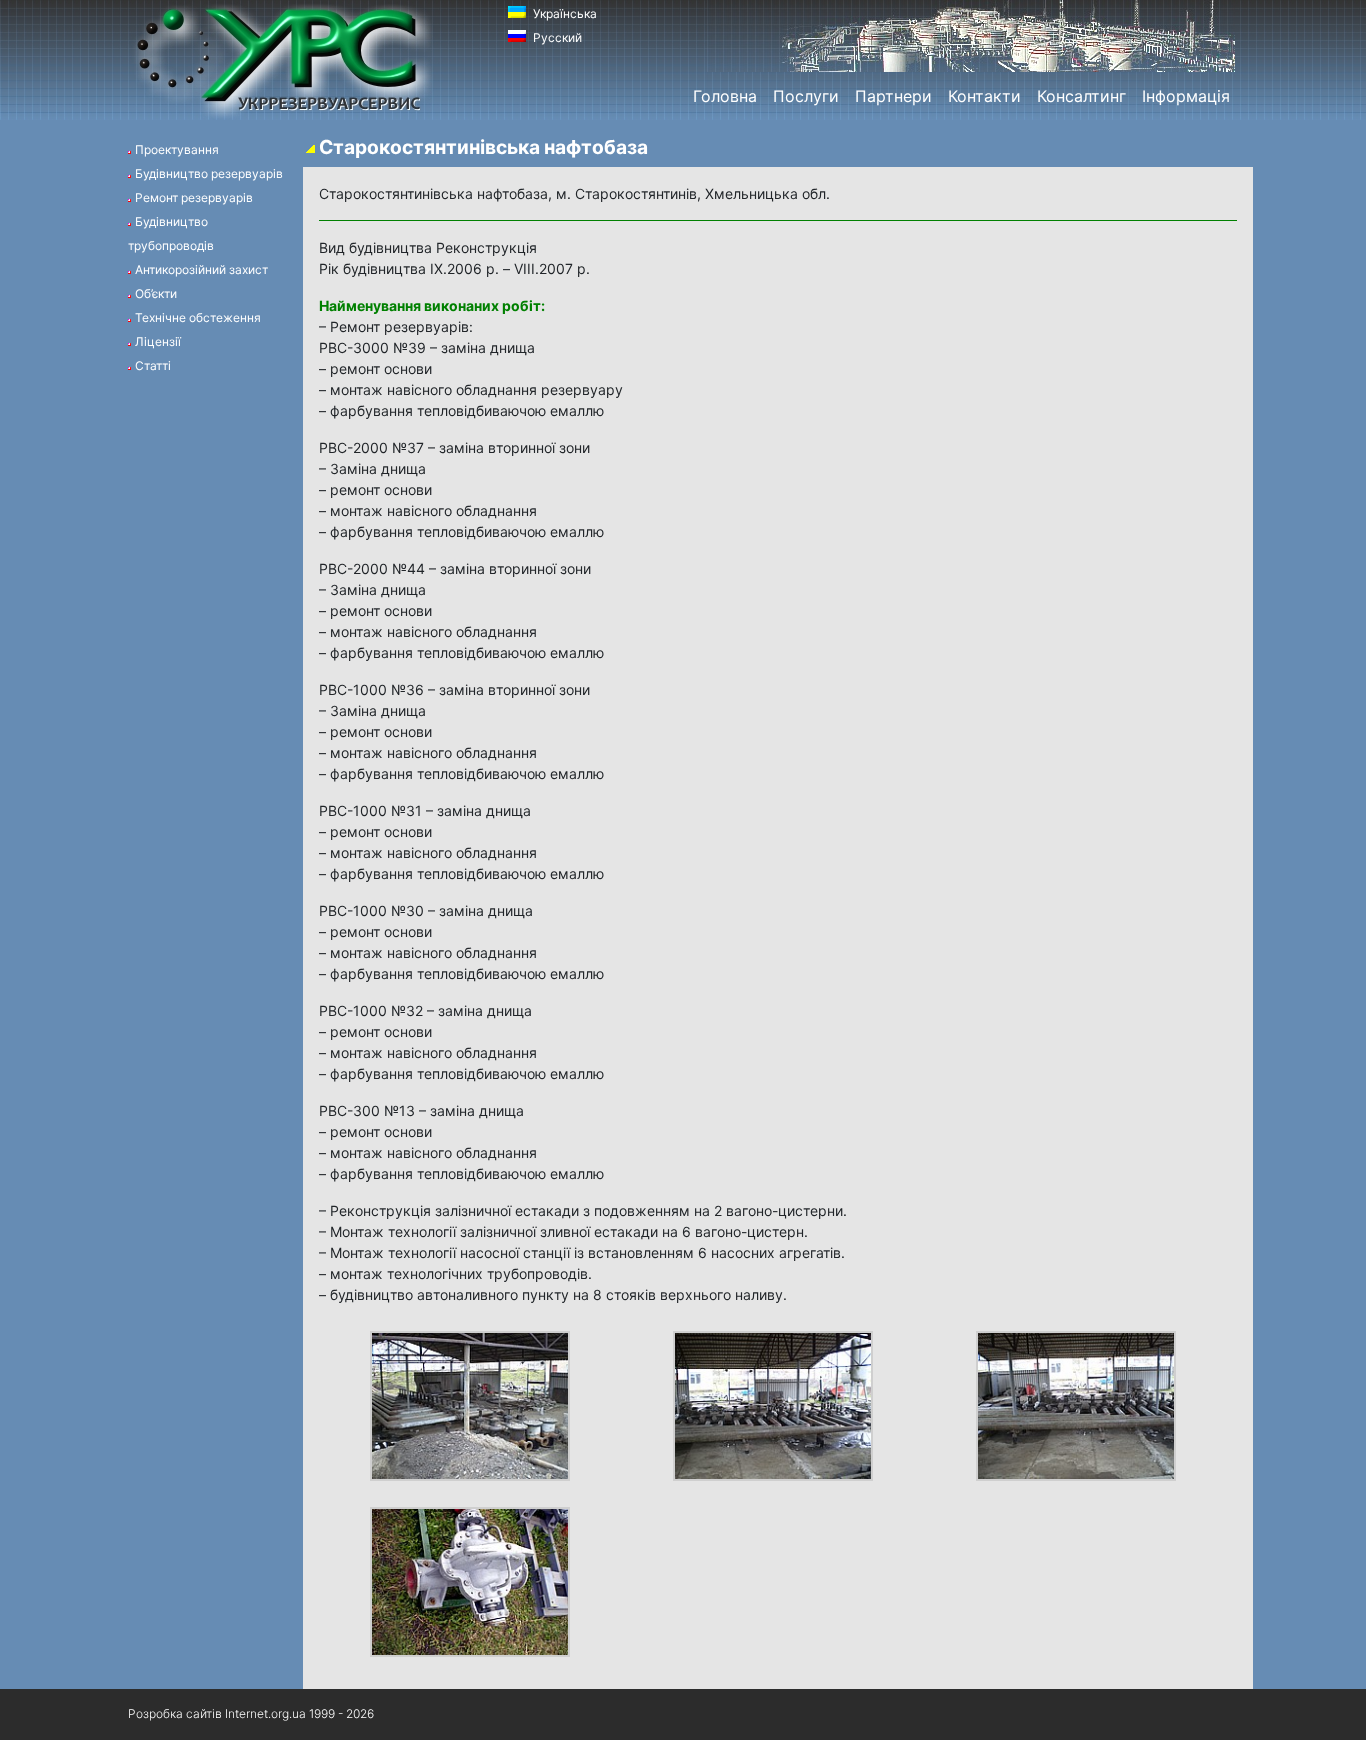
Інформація (1186, 96)
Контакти (984, 96)
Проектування (177, 149)
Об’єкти (156, 293)
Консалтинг (1081, 96)
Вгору (1192, 1714)
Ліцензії (158, 341)
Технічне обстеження (198, 317)
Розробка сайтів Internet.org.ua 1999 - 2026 (251, 1713)
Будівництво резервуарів (209, 173)
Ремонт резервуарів (194, 197)
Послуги (806, 96)
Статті (153, 365)
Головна (725, 96)
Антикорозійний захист (201, 269)
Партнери (893, 96)
